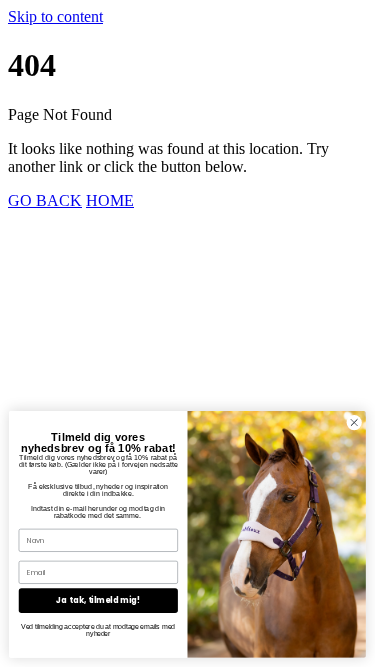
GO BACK (45, 200)
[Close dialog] (354, 423)
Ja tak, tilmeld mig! (98, 600)
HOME (110, 200)
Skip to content (55, 16)
